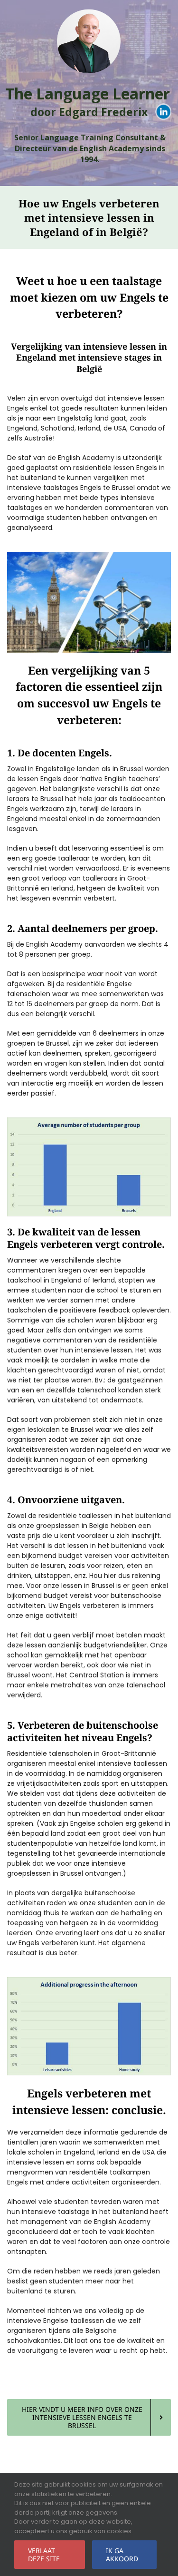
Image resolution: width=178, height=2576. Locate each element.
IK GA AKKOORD (122, 2555)
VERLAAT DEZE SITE (44, 2555)
